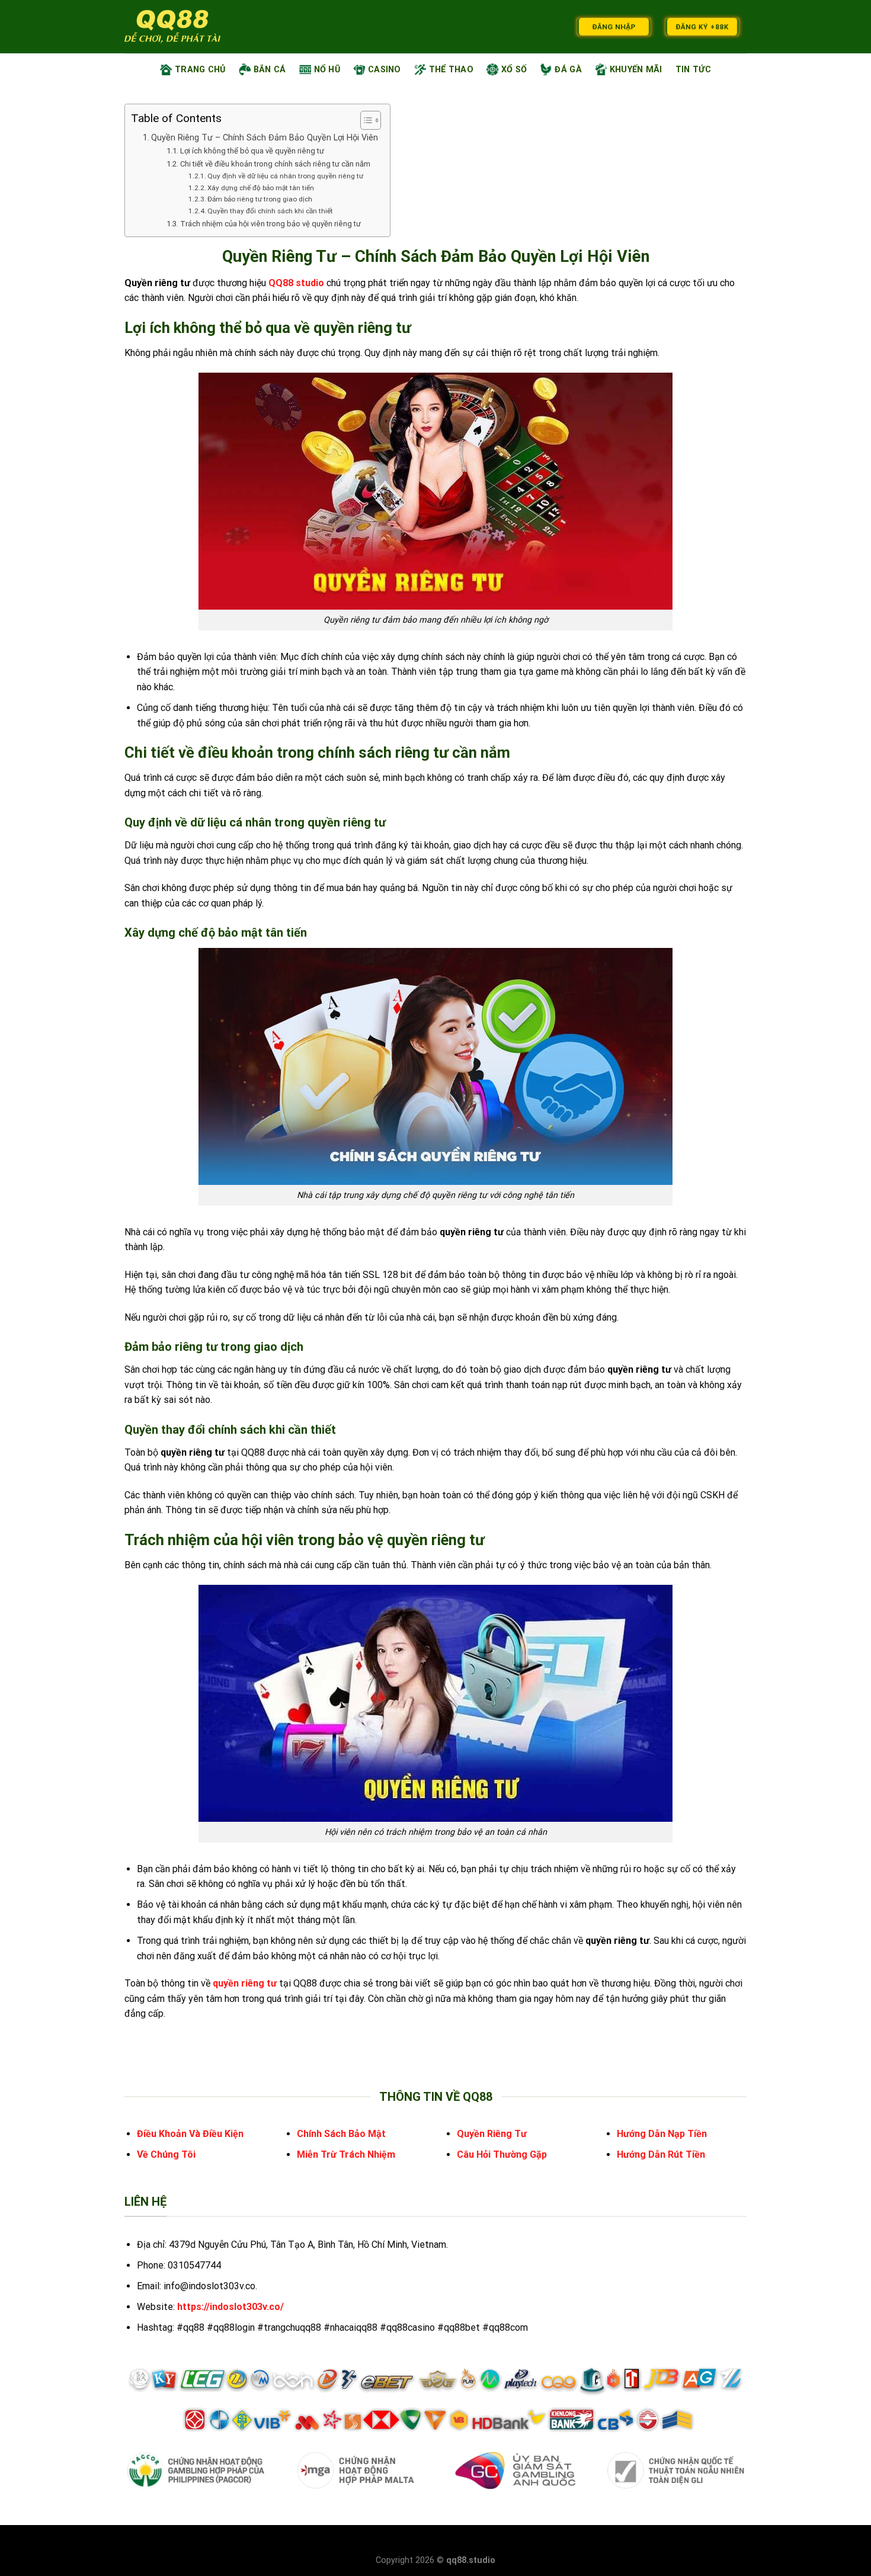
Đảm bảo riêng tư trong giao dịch (260, 199)
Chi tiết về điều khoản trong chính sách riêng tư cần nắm (275, 164)
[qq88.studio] (172, 27)
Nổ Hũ (327, 70)
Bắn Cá (270, 70)
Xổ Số (514, 70)
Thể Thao (451, 70)
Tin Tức (693, 70)
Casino (385, 70)
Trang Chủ (200, 70)
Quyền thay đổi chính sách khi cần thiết (270, 211)
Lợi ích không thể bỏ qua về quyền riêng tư (252, 151)
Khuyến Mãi (636, 70)
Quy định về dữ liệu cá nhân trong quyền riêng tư (286, 176)
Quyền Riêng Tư (492, 2134)
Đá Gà (568, 70)
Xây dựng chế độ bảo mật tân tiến (261, 188)
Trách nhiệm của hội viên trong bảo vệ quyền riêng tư (270, 224)
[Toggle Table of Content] (365, 120)
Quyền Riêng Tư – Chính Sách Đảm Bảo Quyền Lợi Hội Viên (265, 138)
